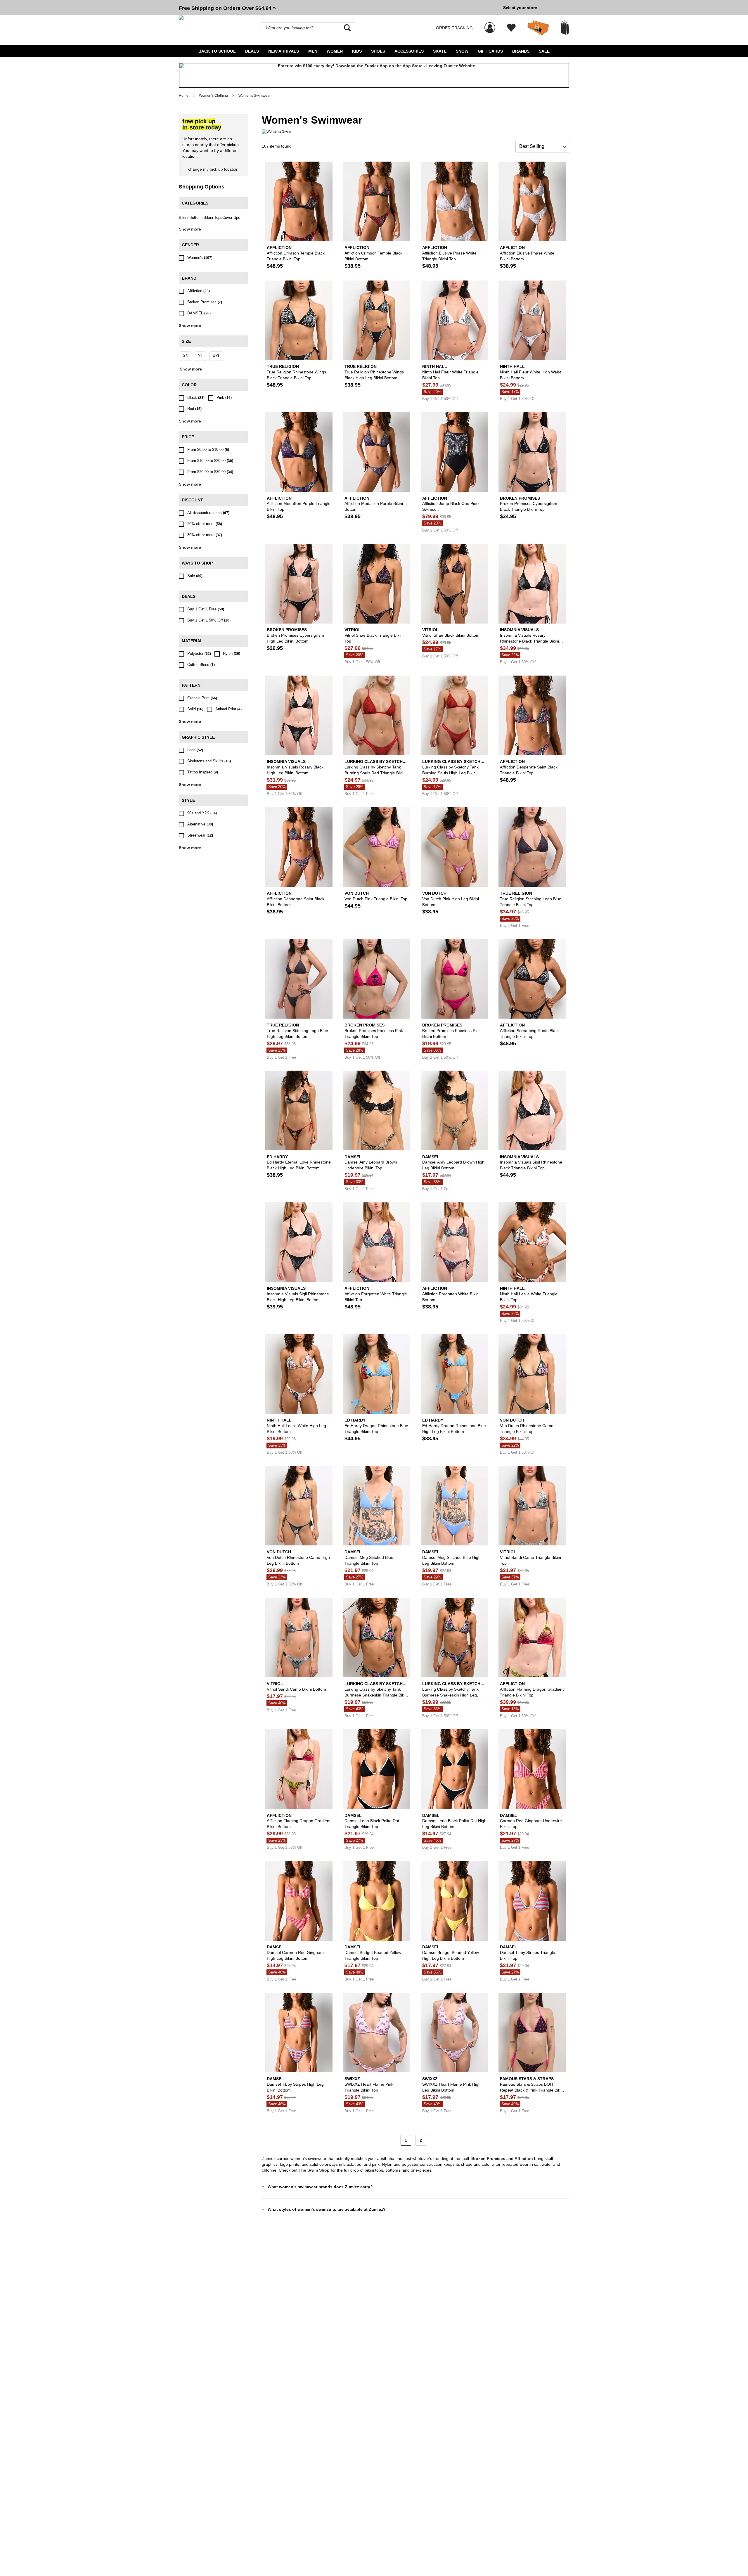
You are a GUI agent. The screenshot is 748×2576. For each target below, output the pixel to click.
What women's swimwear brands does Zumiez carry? (320, 2187)
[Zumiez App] (374, 75)
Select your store (520, 8)
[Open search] (347, 28)
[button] (339, 8)
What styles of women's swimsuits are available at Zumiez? (327, 2209)
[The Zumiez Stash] (538, 28)
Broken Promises (488, 2158)
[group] (339, 8)
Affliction (524, 2158)
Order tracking (454, 28)
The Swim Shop (314, 2170)
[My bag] (565, 28)
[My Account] (490, 25)
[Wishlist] (511, 28)
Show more (190, 229)
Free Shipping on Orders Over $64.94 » (227, 8)
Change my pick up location (213, 169)
